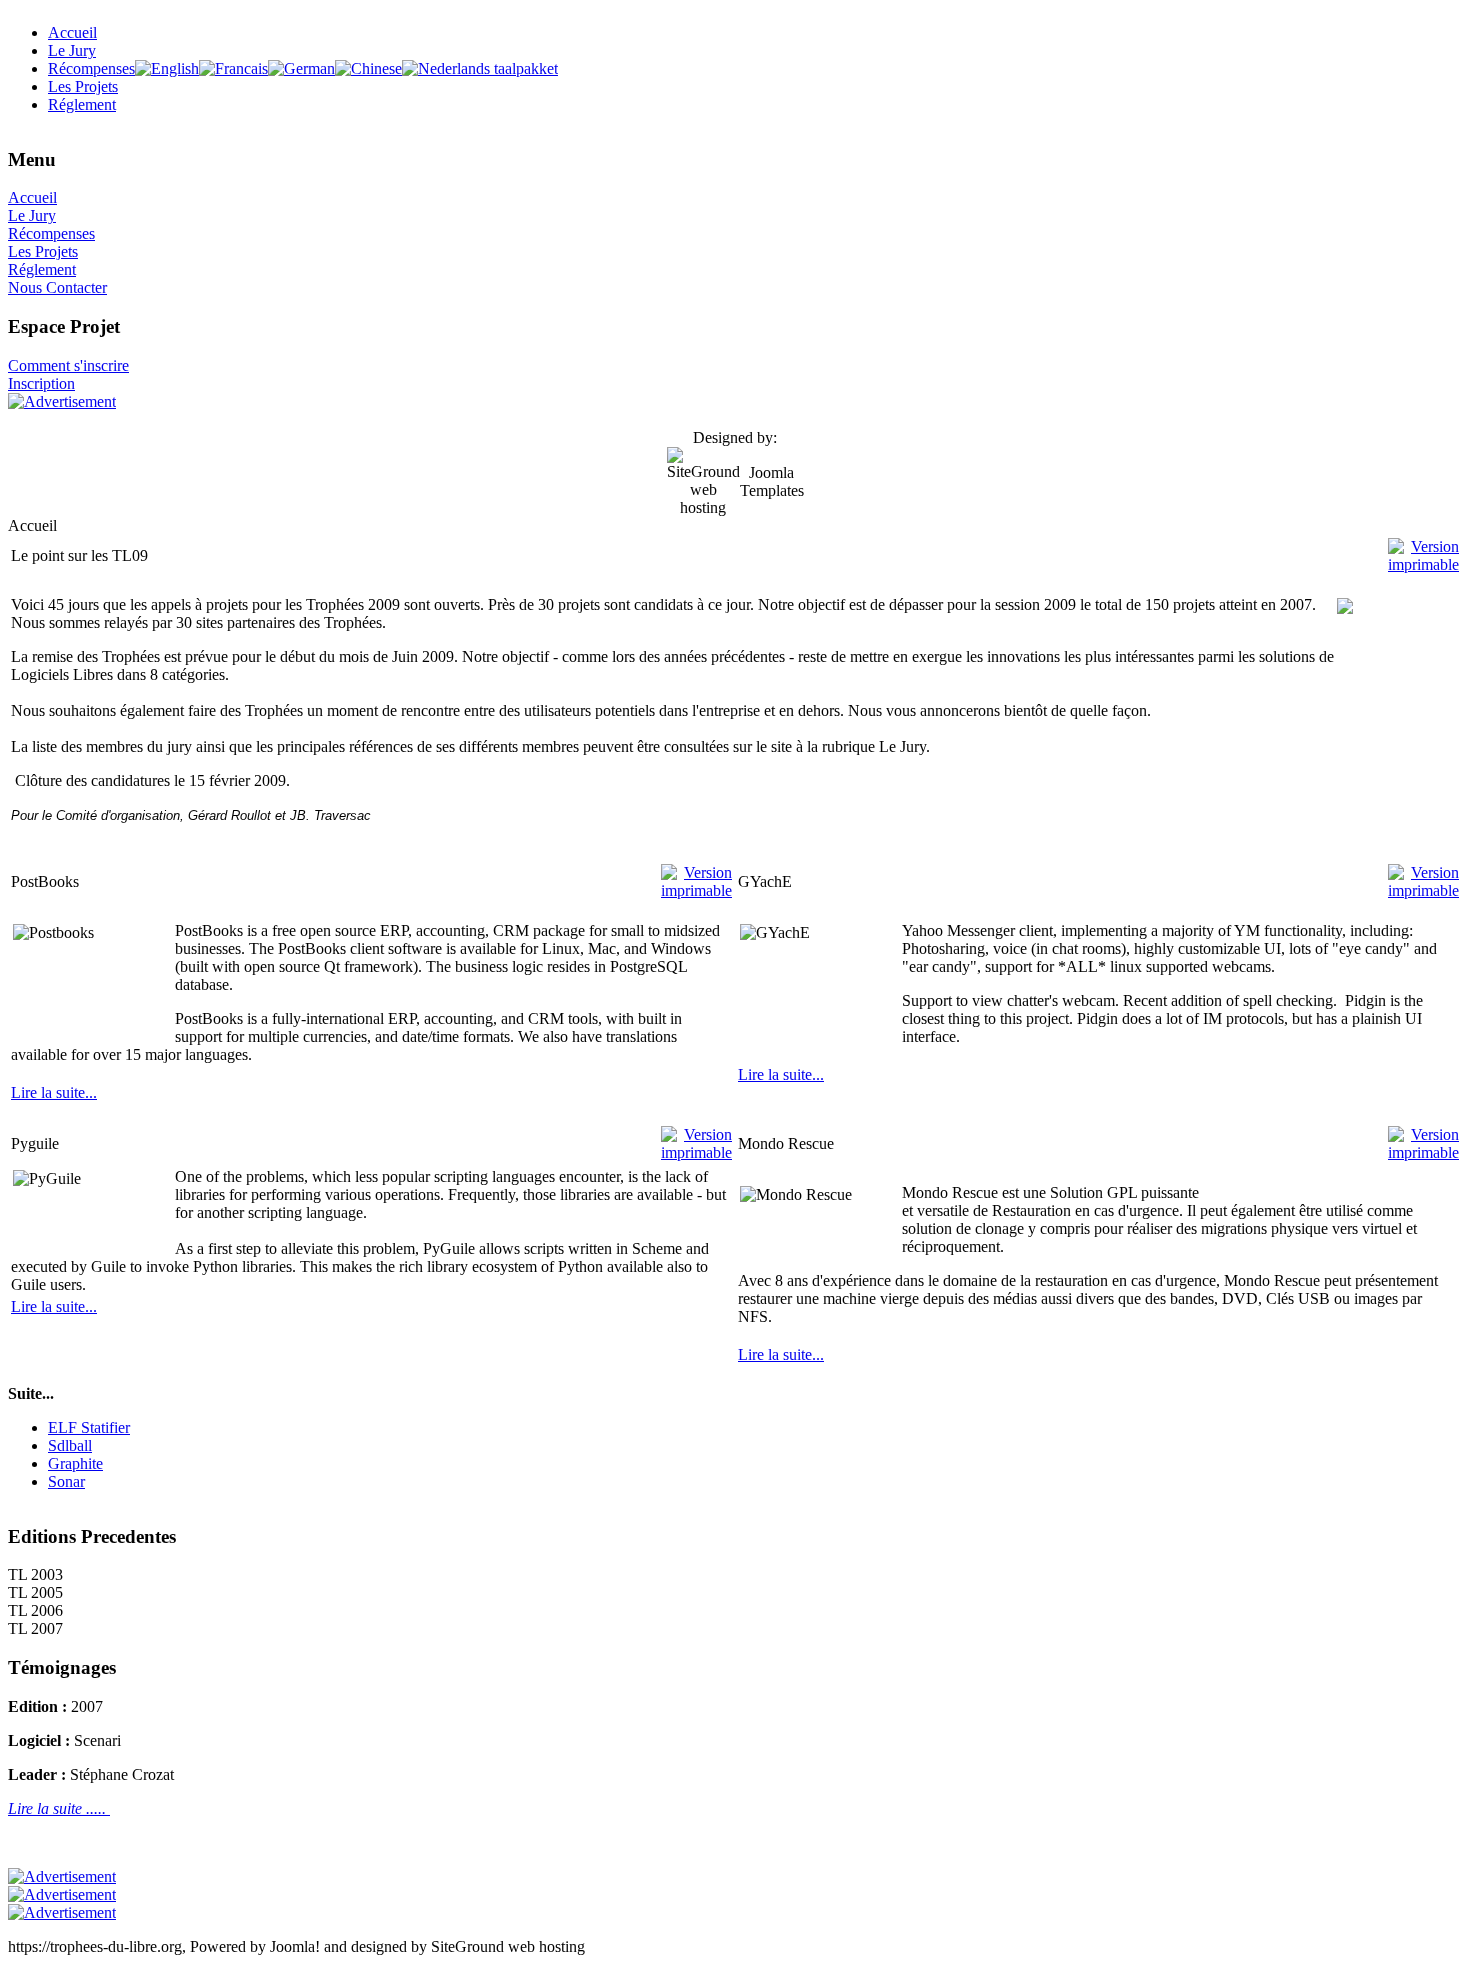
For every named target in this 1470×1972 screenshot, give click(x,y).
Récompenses (51, 233)
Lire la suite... (54, 1092)
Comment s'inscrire (68, 365)
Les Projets (43, 251)
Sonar (66, 1481)
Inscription (41, 383)
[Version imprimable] (1423, 550)
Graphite (75, 1463)
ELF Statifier (89, 1427)
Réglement (42, 269)
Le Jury (32, 215)
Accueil (32, 197)
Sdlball (70, 1445)
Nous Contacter (57, 287)
